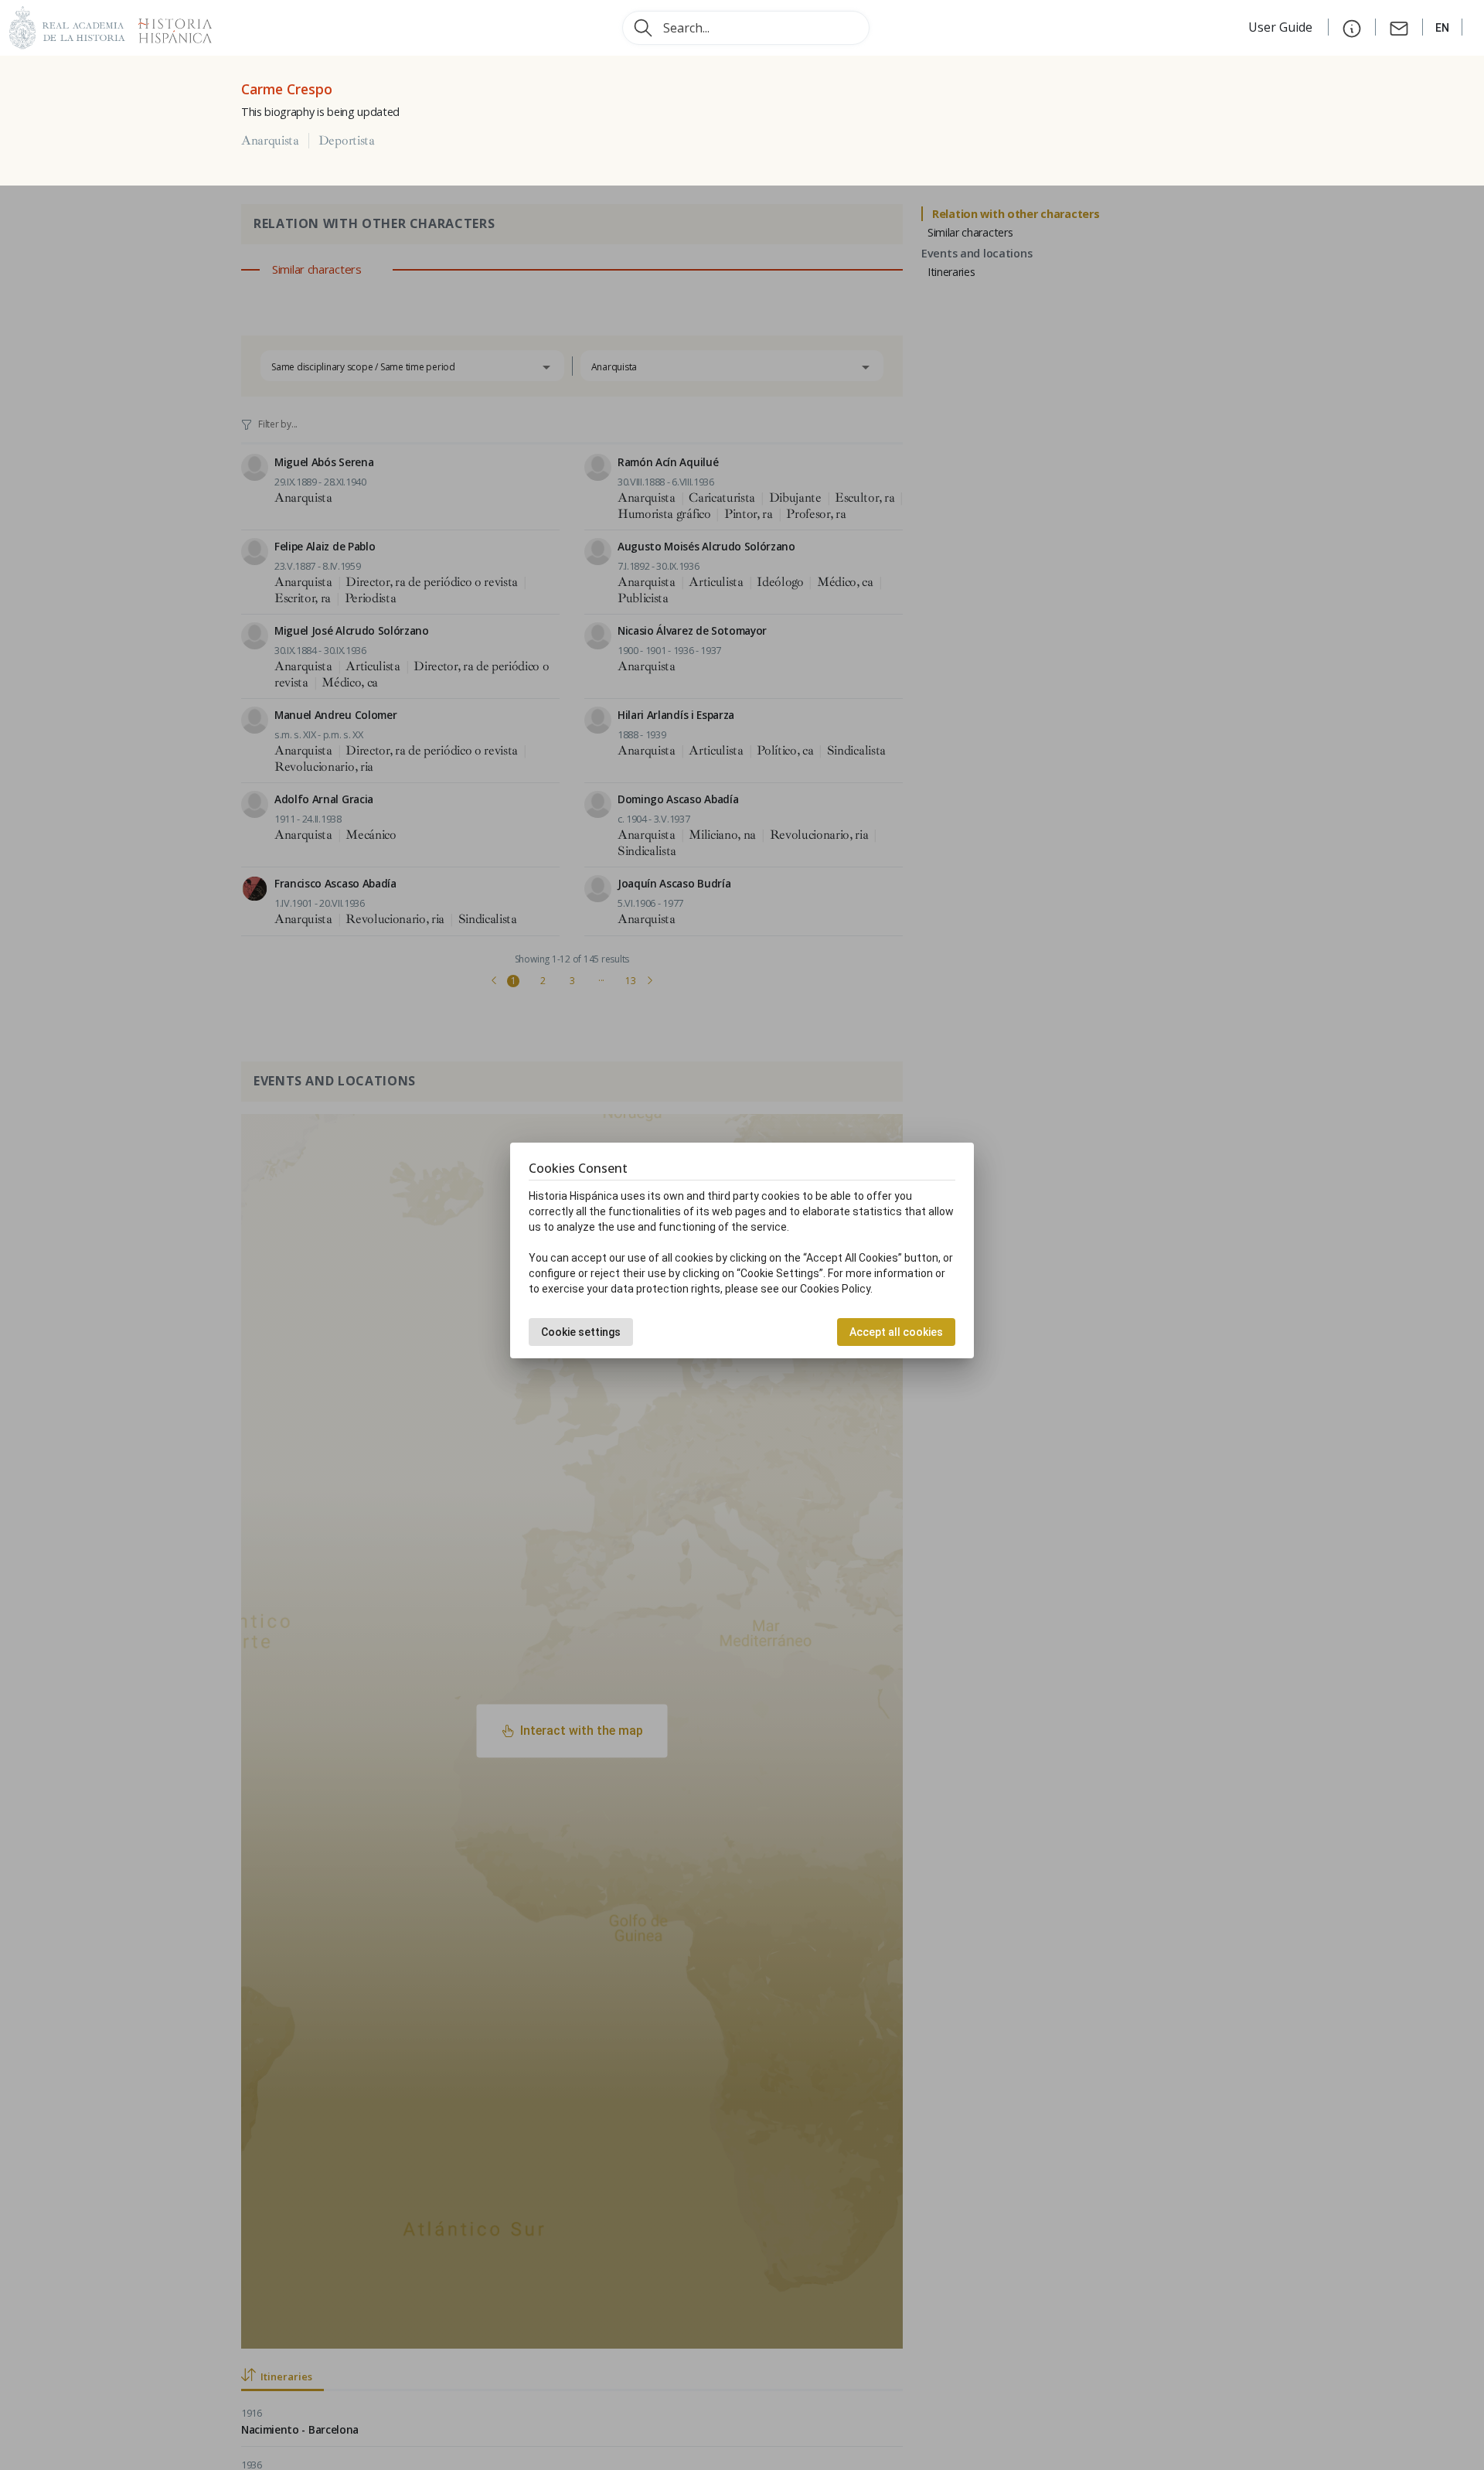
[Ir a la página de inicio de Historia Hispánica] (168, 26)
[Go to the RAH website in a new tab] (67, 26)
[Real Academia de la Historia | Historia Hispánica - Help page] (1352, 27)
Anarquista (270, 141)
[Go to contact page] (1399, 27)
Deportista (347, 141)
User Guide (1282, 27)
